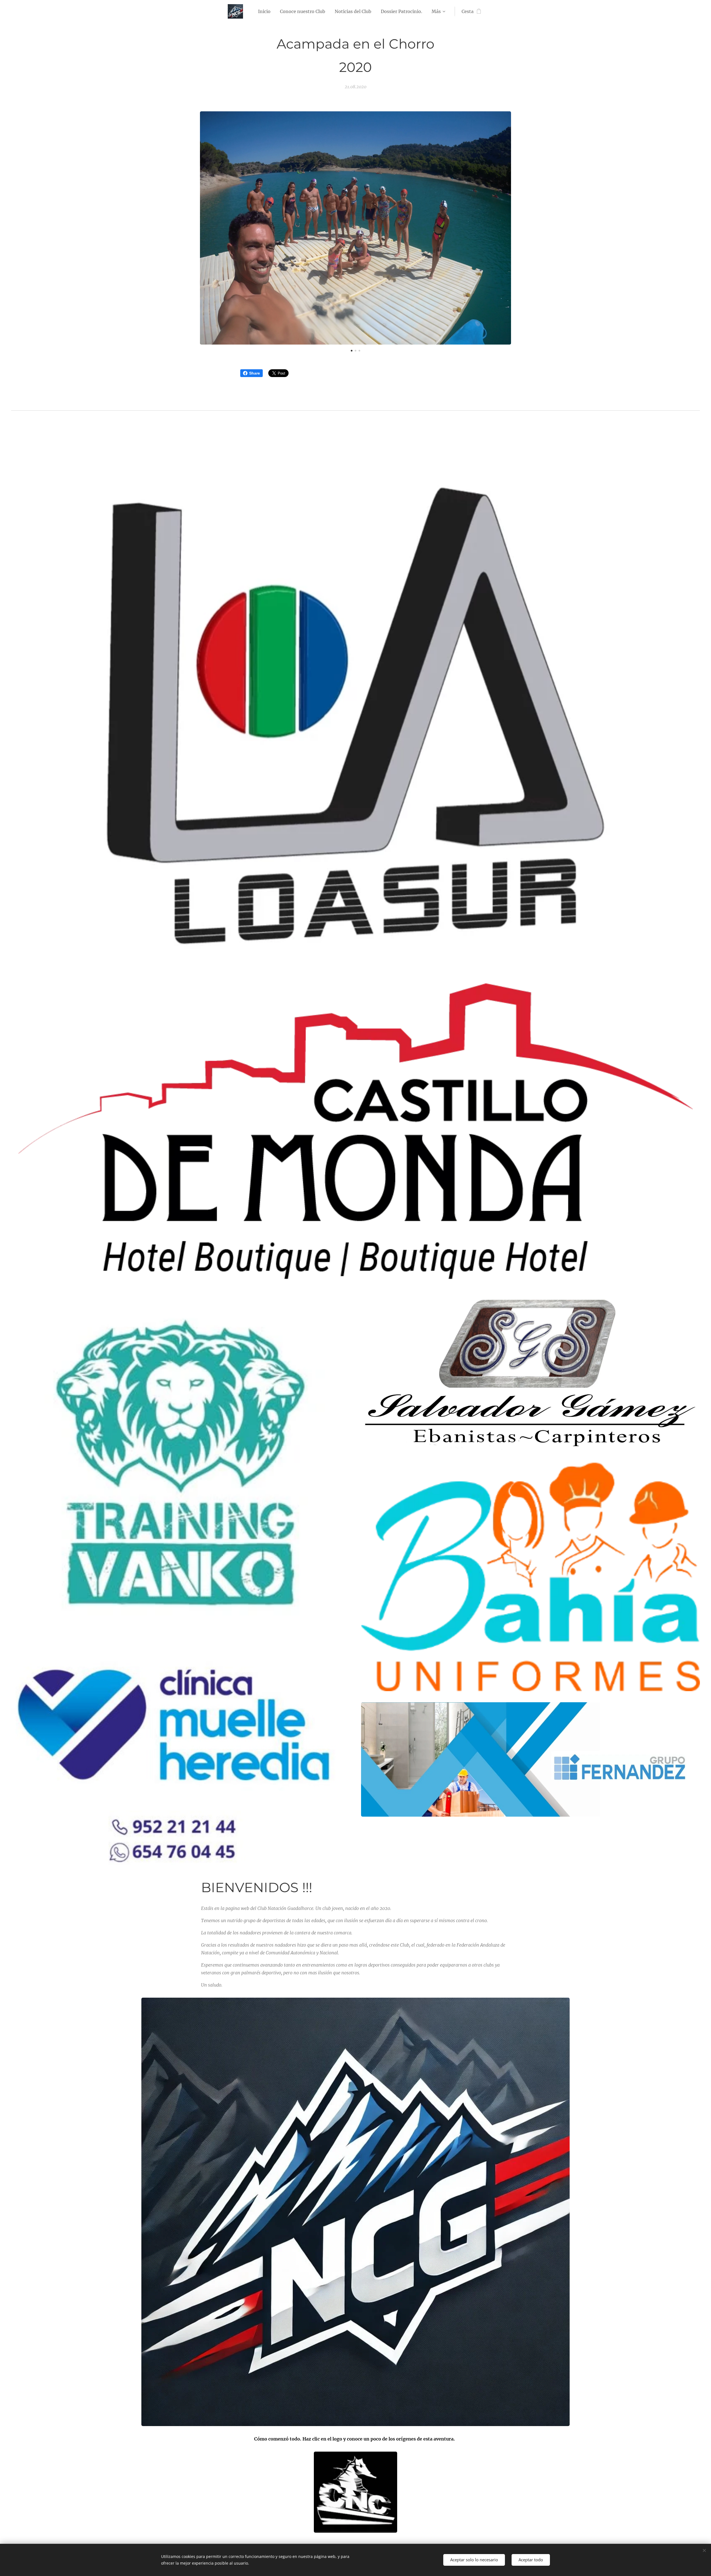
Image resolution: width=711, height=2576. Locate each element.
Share (255, 373)
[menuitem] (264, 11)
